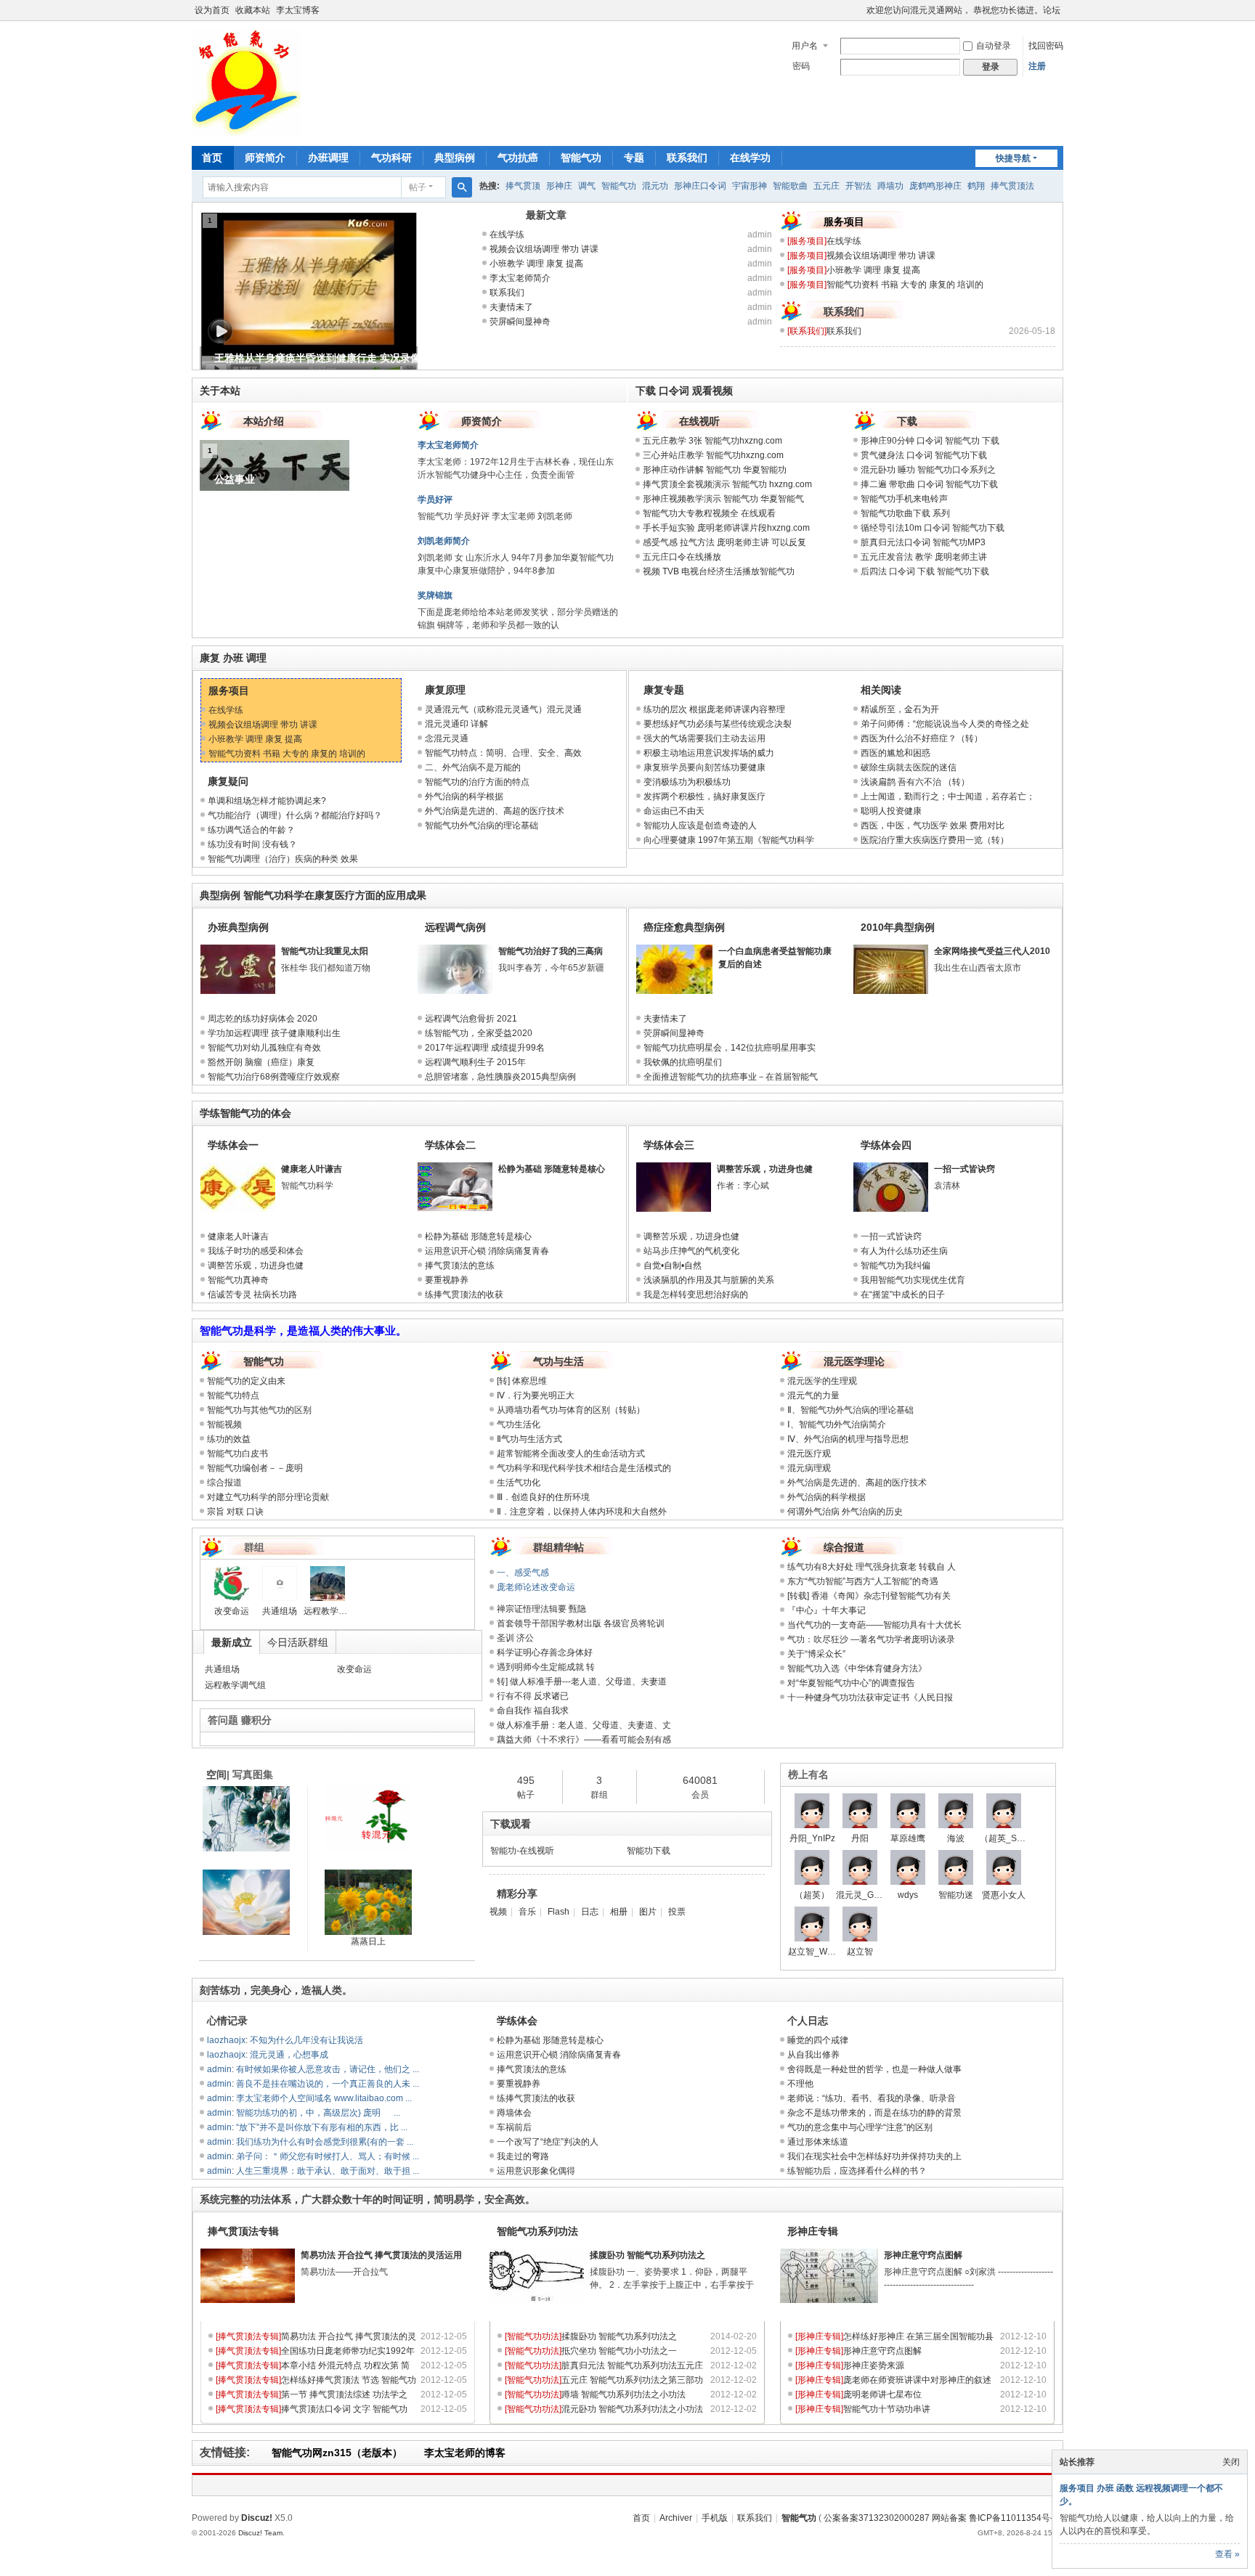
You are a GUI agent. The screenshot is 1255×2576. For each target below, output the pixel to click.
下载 (907, 421)
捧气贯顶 (523, 186)
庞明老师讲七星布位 (882, 2394)
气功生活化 (523, 1424)
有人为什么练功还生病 (904, 1251)
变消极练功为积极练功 (687, 782)
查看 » (1227, 2554)
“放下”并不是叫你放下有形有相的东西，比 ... (322, 2127)
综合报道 (224, 1483)
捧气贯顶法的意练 (460, 1265)
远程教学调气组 (334, 1611)
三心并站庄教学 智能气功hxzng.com (713, 455)
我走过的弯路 (523, 2156)
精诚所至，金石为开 (900, 709)
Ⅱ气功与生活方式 (529, 1439)
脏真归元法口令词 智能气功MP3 (923, 542)
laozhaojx (226, 2040)
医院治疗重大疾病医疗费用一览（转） (935, 840)
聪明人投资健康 (891, 811)
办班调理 (328, 158)
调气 (587, 186)
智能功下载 (649, 1851)
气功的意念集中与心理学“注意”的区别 (860, 2127)
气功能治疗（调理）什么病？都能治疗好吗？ (295, 815)
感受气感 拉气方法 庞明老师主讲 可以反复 (724, 542)
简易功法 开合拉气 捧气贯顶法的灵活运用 (381, 2255)
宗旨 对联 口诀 (235, 1512)
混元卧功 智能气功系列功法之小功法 (632, 2409)
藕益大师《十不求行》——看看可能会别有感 (584, 1740)
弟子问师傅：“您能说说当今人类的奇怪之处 (945, 724)
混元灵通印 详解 (456, 724)
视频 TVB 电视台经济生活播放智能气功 (719, 571)
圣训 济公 (515, 1638)
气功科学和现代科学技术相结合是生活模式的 (584, 1468)
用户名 (805, 46)
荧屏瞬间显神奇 (520, 322)
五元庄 (826, 186)
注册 (1037, 66)
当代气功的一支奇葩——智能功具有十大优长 (874, 1625)
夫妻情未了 (511, 307)
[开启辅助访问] (860, 10)
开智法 (858, 186)
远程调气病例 (455, 927)
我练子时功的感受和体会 (256, 1251)
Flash (559, 1912)
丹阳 (860, 1838)
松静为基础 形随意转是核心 (552, 1169)
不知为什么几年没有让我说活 (306, 2040)
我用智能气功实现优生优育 (913, 1280)
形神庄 (559, 186)
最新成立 (232, 1642)
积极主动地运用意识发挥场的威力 (709, 753)
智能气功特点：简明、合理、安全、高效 (503, 753)
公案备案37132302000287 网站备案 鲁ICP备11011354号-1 (941, 2518)
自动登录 (994, 46)
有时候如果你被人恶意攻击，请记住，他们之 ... (328, 2069)
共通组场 (280, 1611)
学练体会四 (886, 1145)
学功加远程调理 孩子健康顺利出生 (274, 1033)
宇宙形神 (750, 186)
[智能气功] (246, 82)
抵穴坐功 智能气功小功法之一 (619, 2351)
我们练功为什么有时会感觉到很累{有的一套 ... (325, 2142)
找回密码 (1046, 46)
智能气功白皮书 (237, 1454)
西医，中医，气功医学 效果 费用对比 (933, 826)
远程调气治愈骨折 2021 (471, 1019)
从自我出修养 (813, 2055)
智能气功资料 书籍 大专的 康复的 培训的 (905, 285)
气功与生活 (559, 1361)
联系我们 (687, 158)
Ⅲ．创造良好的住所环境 (548, 1497)
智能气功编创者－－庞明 (255, 1468)
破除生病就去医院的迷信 (909, 767)
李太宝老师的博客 (465, 2453)
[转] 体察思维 (522, 1381)
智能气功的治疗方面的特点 (477, 782)
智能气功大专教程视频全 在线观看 (709, 513)
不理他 (800, 2084)
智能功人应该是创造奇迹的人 (700, 826)
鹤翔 (976, 186)
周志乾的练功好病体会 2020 (263, 1019)
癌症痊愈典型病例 (684, 927)
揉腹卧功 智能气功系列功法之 (647, 2255)
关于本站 (220, 391)
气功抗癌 (518, 158)
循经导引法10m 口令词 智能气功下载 (933, 528)
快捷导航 (1013, 158)
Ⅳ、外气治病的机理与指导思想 (848, 1439)
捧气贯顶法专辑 (243, 2231)
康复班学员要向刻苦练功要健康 (704, 767)
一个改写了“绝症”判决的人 (548, 2142)
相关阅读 (881, 690)
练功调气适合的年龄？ (251, 830)
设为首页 (212, 10)
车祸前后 (514, 2127)
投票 (677, 1912)
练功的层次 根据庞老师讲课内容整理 (714, 709)
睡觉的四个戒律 (818, 2040)
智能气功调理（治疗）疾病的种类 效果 (283, 859)
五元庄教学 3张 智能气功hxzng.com (712, 441)
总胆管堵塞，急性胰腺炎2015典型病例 (500, 1077)
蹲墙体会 (514, 2113)
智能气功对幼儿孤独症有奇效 (264, 1048)
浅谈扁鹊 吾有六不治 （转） (915, 782)
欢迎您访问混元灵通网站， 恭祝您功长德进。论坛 (963, 10)
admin (760, 235)
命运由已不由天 (674, 811)
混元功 (655, 186)
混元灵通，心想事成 (289, 2055)
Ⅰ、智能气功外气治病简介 (837, 1424)
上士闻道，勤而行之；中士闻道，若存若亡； (948, 796)
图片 (648, 1912)
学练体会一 (233, 1145)
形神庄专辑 (813, 2231)
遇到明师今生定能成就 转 (546, 1667)
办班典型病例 (238, 927)
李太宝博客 (298, 10)
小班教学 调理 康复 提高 (536, 264)
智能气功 (581, 158)
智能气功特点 (233, 1395)
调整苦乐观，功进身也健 (256, 1265)
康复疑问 (228, 781)
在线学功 (750, 158)
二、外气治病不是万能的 (473, 767)
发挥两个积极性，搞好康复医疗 (704, 796)
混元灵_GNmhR (868, 1895)
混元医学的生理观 (822, 1381)
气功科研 (391, 158)
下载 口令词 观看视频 (684, 391)
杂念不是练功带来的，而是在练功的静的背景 (874, 2113)
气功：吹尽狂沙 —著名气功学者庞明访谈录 (871, 1639)
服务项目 (844, 221)
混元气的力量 (813, 1395)
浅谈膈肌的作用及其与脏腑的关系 (709, 1280)
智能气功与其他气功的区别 (259, 1410)
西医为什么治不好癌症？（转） (922, 738)
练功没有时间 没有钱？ (252, 844)
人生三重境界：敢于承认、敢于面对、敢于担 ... (328, 2171)
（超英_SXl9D (1008, 1838)
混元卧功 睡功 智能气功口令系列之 (928, 470)
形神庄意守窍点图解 (923, 2255)
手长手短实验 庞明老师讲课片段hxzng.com (726, 528)
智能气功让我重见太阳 (325, 951)
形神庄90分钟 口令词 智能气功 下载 (930, 441)
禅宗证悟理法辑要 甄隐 (541, 1609)
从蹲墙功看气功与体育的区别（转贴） (571, 1410)
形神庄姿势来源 (874, 2365)
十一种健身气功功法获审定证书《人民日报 (870, 1697)
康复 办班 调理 (233, 658)
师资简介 (265, 158)
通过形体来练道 (818, 2142)
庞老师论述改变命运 (536, 1587)
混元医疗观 (809, 1454)
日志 (590, 1912)
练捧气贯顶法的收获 (464, 1295)
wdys (908, 1895)
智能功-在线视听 (522, 1851)
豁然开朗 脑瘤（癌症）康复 (261, 1062)
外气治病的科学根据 (464, 796)
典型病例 (455, 158)
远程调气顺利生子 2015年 (475, 1062)
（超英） (812, 1895)
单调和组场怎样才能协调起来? (267, 801)
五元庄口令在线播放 (682, 557)
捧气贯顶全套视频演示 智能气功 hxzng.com (727, 484)
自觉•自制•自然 (673, 1265)
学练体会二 (450, 1145)
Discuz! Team (260, 2533)
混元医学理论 (854, 1361)
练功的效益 (229, 1439)
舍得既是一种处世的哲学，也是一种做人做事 (874, 2069)
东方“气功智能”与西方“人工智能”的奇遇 (863, 1581)
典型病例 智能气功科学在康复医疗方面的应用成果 (313, 895)
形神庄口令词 (700, 186)
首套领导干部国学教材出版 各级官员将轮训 (581, 1623)
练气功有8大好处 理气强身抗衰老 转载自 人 (872, 1567)
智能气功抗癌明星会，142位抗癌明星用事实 (730, 1048)
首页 (212, 158)
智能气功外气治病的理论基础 (482, 826)
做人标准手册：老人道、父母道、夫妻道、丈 (584, 1725)
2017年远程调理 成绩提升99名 (485, 1048)
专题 (634, 158)
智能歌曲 (790, 186)
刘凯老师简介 (444, 541)
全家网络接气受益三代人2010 (992, 951)
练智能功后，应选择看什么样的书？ (857, 2171)
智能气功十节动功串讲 (887, 2409)
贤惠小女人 (1004, 1895)
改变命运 (232, 1611)
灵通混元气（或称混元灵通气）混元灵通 (503, 709)
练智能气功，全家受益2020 (479, 1033)
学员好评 (435, 500)
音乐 (527, 1912)
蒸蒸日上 (368, 1941)
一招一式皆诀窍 (964, 1169)
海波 (956, 1838)
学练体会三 (669, 1145)
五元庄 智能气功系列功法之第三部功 (632, 2380)
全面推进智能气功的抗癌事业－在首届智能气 (731, 1077)
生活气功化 (523, 1483)
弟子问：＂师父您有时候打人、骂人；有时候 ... (328, 2156)
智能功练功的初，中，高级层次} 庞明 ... (318, 2113)
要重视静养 (447, 1280)
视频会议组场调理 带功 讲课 (544, 249)
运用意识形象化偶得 (536, 2171)
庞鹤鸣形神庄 (935, 186)
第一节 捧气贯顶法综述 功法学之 (344, 2394)
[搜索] (462, 187)
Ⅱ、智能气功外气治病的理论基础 (850, 1410)
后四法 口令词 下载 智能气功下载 (925, 571)
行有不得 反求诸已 (533, 1696)
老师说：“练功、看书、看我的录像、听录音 (872, 2098)
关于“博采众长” (816, 1654)
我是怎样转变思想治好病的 (696, 1295)
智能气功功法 (533, 2336)
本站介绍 (264, 421)
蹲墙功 (890, 186)
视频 (498, 1912)
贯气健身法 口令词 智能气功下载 (924, 455)
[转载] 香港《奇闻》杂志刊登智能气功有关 (869, 1596)
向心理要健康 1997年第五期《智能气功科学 (729, 840)
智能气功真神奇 (238, 1280)
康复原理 (445, 690)
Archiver (676, 2518)
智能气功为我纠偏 (895, 1265)
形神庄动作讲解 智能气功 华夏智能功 (715, 470)
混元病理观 (809, 1468)
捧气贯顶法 (1012, 186)
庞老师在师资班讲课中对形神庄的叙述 (917, 2380)
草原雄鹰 (908, 1838)
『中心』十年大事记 (826, 1610)
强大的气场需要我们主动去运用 (704, 738)
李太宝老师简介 (520, 278)
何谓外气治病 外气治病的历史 (845, 1512)
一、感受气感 (523, 1573)
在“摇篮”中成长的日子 (903, 1295)
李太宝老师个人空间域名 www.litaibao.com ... (324, 2098)
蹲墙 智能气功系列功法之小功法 (624, 2394)
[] (807, 241)
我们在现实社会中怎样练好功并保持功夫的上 (874, 2156)
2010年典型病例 (898, 927)
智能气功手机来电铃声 (904, 499)
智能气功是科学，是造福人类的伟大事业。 (303, 1330)
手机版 (715, 2518)
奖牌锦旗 (435, 595)
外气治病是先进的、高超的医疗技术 (495, 811)
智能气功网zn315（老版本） (337, 2453)
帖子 (418, 187)
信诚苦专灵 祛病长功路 (252, 1295)
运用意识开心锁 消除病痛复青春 (487, 1251)
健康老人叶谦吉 (312, 1169)
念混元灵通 (447, 738)
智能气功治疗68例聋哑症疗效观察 (274, 1077)
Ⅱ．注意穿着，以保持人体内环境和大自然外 (582, 1512)
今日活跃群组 (298, 1642)
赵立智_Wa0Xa (818, 1952)
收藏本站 (253, 10)
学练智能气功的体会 (245, 1113)
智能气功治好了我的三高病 (551, 951)
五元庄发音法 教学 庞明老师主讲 (924, 557)
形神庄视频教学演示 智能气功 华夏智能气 (723, 499)
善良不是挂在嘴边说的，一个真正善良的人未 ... (328, 2084)
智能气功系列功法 (537, 2231)
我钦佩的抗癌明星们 (683, 1062)
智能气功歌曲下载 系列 (905, 513)
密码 (801, 66)
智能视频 (224, 1424)
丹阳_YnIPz (812, 1838)
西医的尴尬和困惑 (895, 753)
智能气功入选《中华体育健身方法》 (857, 1668)
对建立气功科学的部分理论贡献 (268, 1497)
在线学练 (507, 235)
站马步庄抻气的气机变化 (691, 1251)
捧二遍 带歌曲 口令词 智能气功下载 (929, 484)
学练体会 (517, 2021)
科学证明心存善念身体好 (545, 1652)
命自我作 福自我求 (533, 1711)
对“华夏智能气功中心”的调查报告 (851, 1683)
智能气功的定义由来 (246, 1381)
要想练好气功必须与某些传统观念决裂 (718, 724)
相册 (619, 1912)
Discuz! (257, 2518)
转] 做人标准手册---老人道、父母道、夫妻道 (582, 1682)
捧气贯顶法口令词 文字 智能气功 (344, 2409)
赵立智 (860, 1952)
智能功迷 (956, 1895)
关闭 (1231, 2462)
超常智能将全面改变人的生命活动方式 (571, 1454)
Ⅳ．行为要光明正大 (540, 1395)
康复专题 (664, 690)
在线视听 (699, 421)
